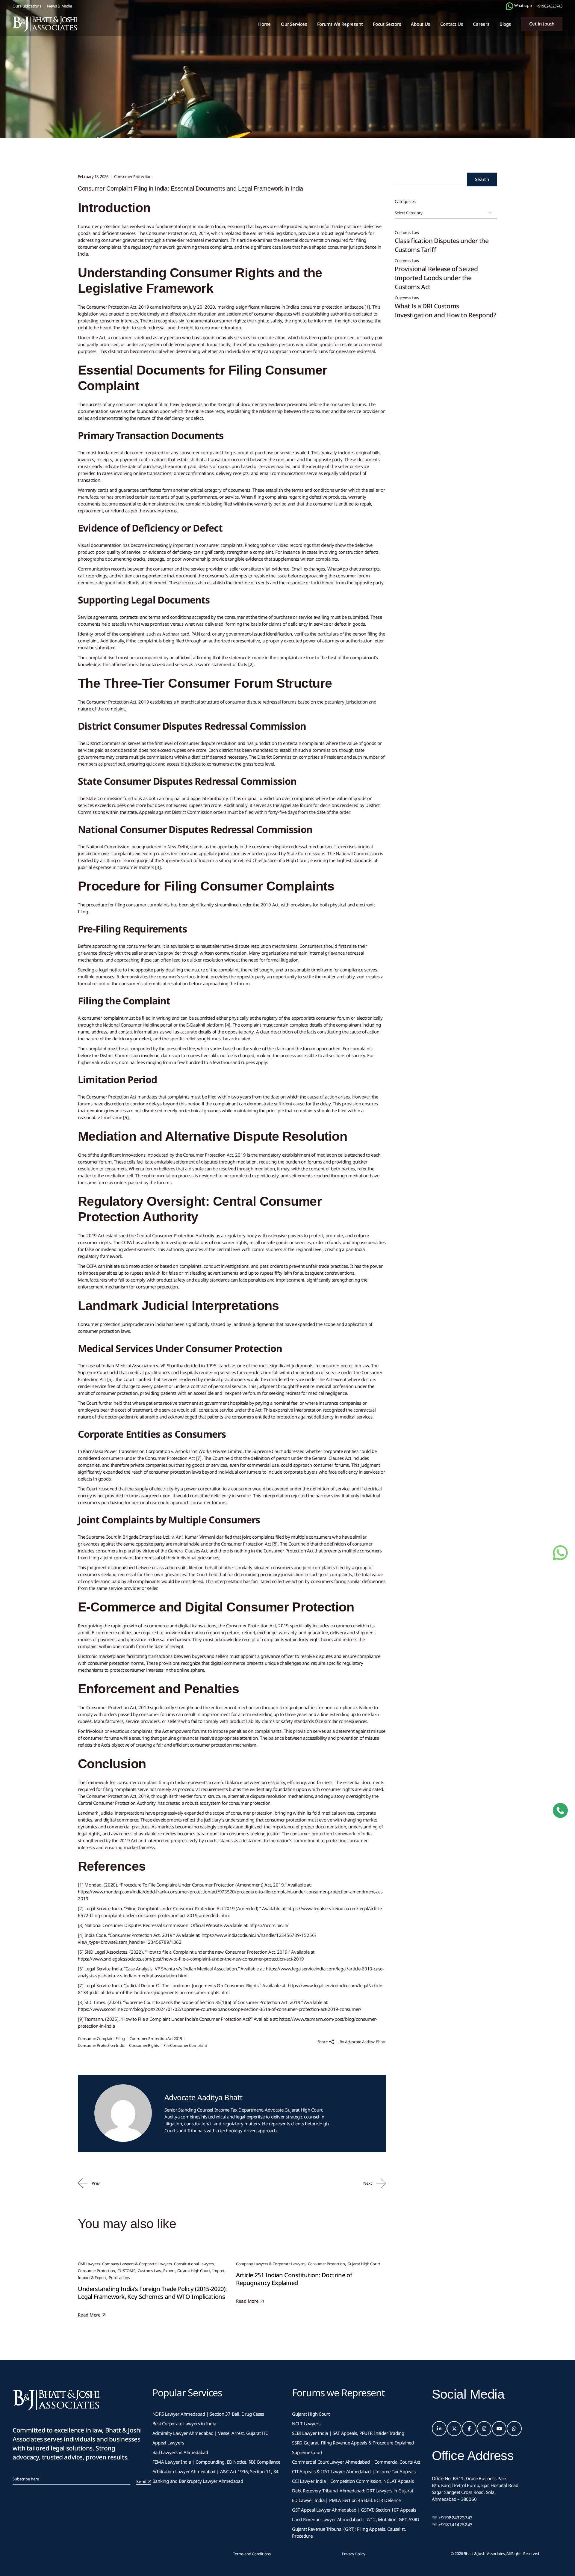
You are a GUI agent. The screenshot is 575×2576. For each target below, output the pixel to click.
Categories (405, 201)
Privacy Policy (354, 2554)
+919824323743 (549, 6)
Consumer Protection (116, 87)
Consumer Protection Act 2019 (156, 2038)
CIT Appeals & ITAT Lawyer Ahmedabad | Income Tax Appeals (354, 2471)
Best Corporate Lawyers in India (184, 2423)
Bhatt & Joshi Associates (484, 2554)
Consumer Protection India (101, 2045)
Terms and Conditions (252, 2554)
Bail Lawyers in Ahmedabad (180, 2452)
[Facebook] (469, 2429)
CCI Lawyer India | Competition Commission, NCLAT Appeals (353, 2481)
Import (218, 2271)
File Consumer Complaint (185, 2045)
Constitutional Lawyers (194, 2264)
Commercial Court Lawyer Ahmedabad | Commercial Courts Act (356, 2462)
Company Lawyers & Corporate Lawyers (137, 2264)
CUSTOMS (126, 2271)
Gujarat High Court (194, 2271)
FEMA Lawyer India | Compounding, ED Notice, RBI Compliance (216, 2462)
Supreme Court (307, 2452)
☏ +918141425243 (452, 2524)
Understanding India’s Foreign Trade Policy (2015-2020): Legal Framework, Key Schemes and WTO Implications (152, 2293)
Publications (119, 2278)
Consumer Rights (144, 2045)
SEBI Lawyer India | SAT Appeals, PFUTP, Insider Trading (348, 2433)
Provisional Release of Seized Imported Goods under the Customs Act (436, 278)
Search (482, 179)
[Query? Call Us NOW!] (560, 1810)
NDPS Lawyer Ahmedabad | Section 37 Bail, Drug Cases (208, 2414)
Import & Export (92, 2278)
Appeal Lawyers (169, 2443)
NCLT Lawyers (306, 2423)
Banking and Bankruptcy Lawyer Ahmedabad (198, 2481)
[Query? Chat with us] (510, 6)
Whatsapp (523, 5)
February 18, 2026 (93, 176)
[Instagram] (484, 2429)
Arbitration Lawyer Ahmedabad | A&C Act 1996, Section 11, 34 (216, 2471)
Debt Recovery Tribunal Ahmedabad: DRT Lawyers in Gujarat (352, 2491)
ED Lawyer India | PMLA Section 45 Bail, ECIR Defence (346, 2500)
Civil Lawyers (89, 2264)
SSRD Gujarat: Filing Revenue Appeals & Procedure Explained (353, 2443)
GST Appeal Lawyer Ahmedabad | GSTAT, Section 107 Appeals (354, 2510)
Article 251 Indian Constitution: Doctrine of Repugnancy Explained (294, 2279)
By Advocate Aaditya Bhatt (363, 2042)
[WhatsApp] (514, 2429)
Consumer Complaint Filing (101, 2038)
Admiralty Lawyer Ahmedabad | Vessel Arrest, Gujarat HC (210, 2433)
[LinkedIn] (439, 2429)
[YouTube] (499, 2429)
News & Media (59, 6)
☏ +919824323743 (452, 2518)
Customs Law (149, 2271)
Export (169, 2271)
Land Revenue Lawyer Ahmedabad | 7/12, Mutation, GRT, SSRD (356, 2519)
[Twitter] (454, 2429)
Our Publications (27, 6)
